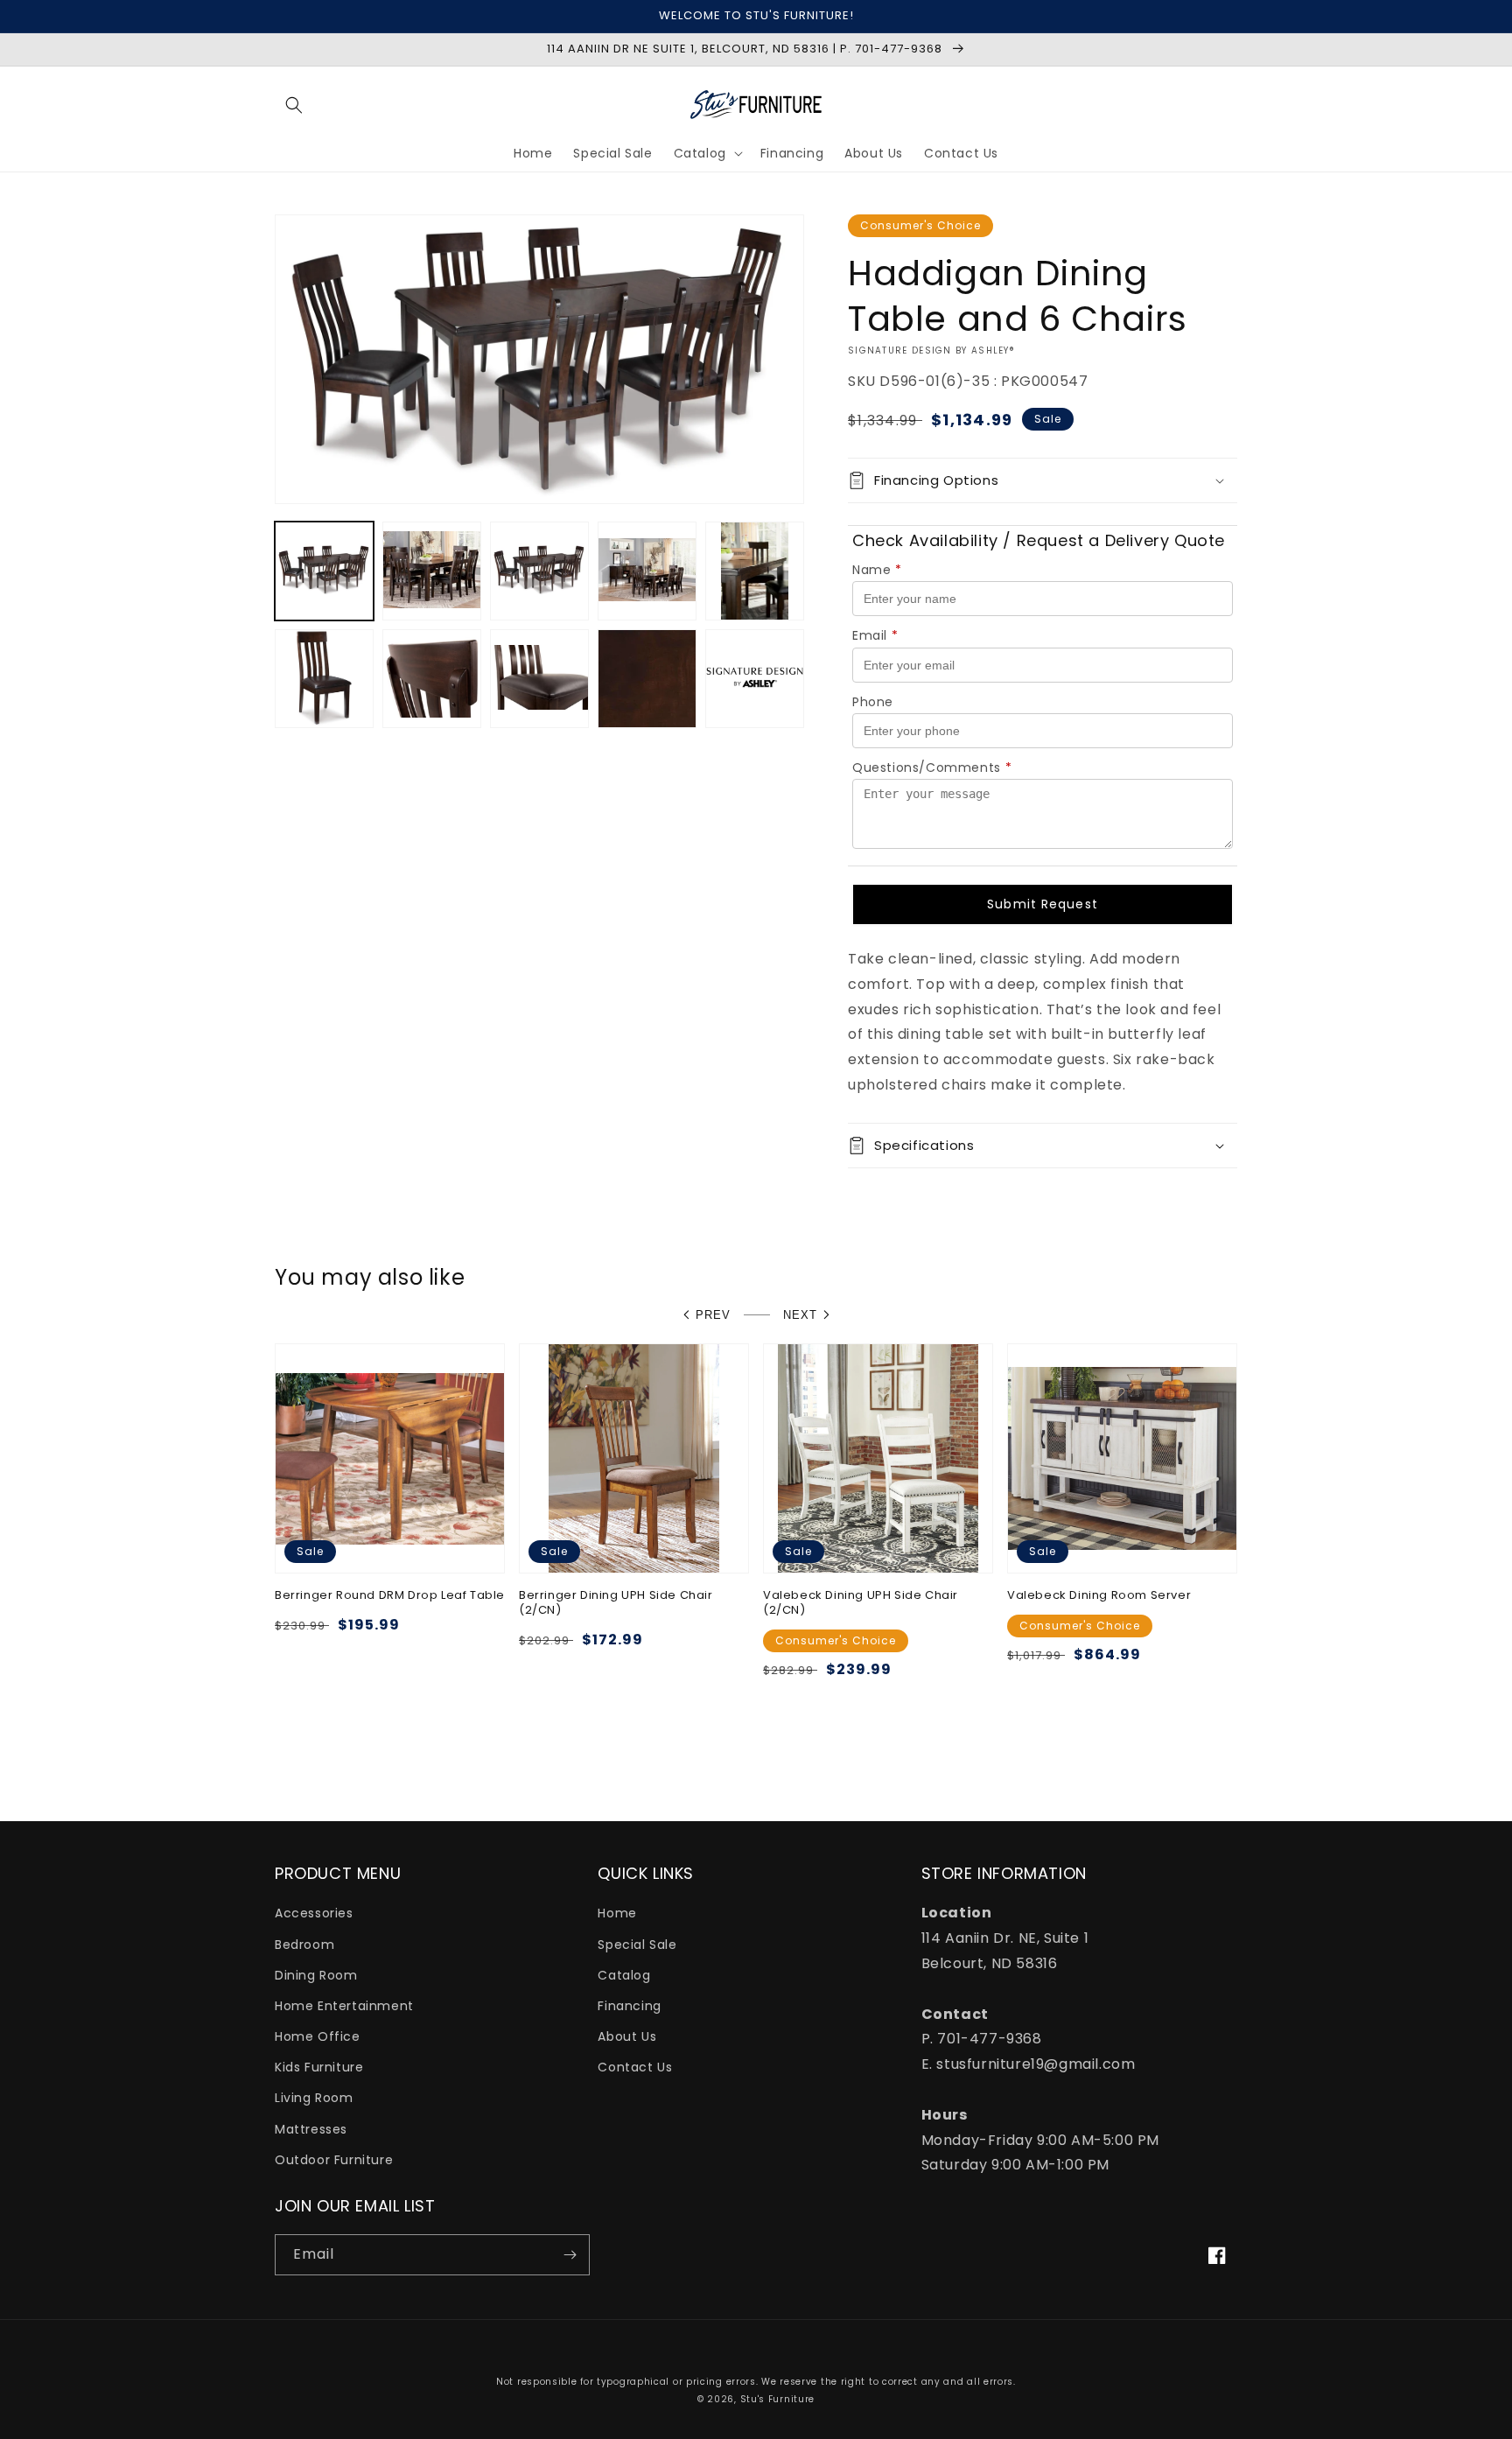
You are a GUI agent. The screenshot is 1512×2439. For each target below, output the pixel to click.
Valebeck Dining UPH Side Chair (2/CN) (861, 1603)
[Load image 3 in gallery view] (539, 571)
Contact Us (635, 2067)
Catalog (624, 1975)
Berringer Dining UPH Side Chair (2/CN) (616, 1603)
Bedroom (304, 1945)
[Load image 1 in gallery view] (324, 571)
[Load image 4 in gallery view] (647, 571)
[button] (294, 105)
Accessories (314, 1913)
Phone (873, 702)
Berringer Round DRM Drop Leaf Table (390, 1596)
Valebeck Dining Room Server (1099, 1596)
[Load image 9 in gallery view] (647, 679)
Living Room (314, 2098)
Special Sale (637, 1945)
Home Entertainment (344, 2006)
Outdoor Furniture (334, 2160)
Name (877, 570)
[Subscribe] (570, 2255)
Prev (713, 1315)
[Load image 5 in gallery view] (755, 571)
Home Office (318, 2036)
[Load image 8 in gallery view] (539, 679)
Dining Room (316, 1975)
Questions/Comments (932, 767)
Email (875, 635)
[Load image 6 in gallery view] (324, 679)
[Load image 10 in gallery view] (755, 679)
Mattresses (311, 2129)
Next (800, 1315)
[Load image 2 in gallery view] (432, 571)
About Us (627, 2036)
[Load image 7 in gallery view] (432, 679)
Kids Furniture (319, 2067)
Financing (629, 2006)
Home (617, 1913)
